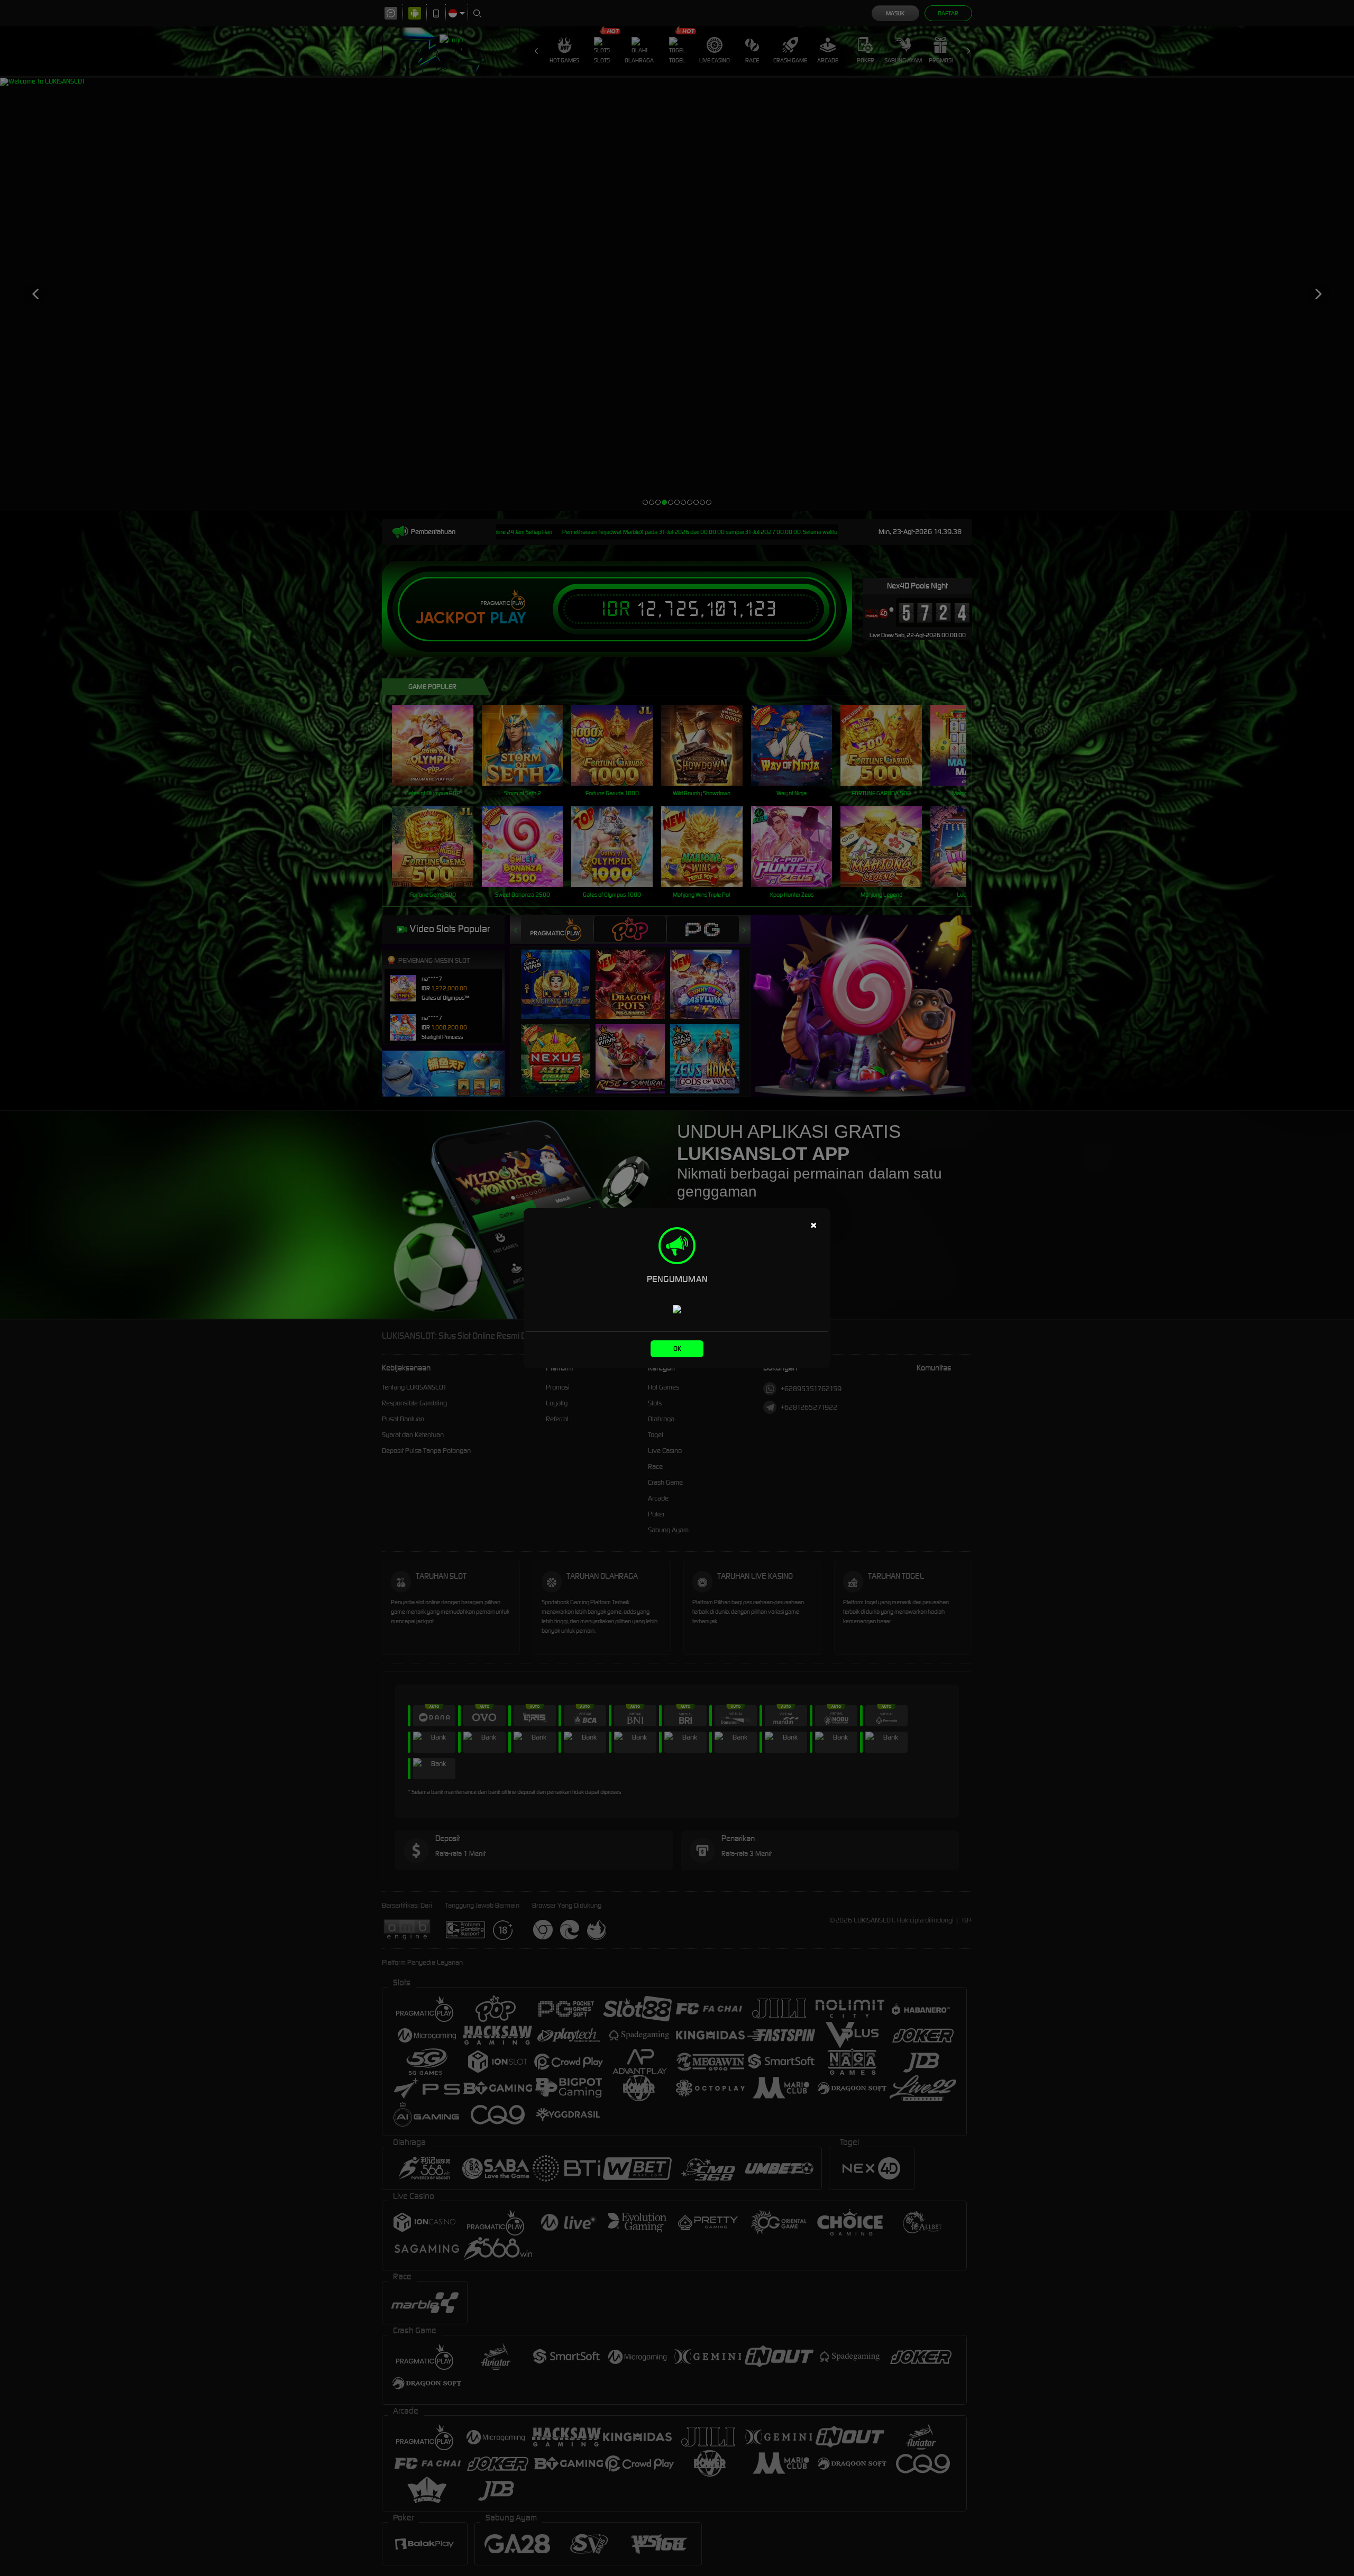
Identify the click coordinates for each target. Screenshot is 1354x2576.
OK (677, 1349)
